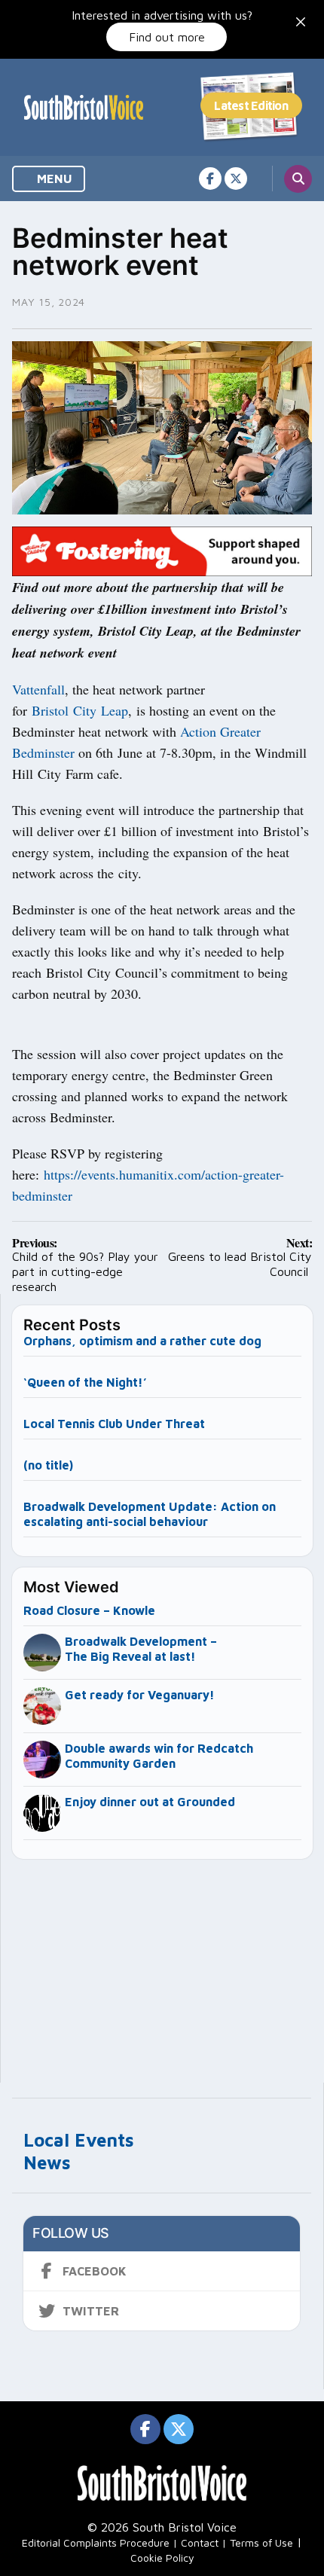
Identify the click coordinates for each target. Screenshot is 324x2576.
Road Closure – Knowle (89, 1610)
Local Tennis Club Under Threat (116, 1424)
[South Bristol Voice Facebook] (210, 179)
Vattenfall (38, 689)
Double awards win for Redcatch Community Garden (159, 1756)
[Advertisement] (163, 1964)
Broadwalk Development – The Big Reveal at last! (141, 1649)
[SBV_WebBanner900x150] (162, 550)
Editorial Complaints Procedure (96, 2542)
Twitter (91, 2311)
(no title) (48, 1465)
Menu (53, 179)
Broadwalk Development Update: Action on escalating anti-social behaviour (150, 1514)
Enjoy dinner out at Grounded (150, 1802)
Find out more (167, 37)
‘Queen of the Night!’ (85, 1382)
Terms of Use (261, 2542)
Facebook (95, 2271)
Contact (200, 2542)
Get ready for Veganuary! (140, 1695)
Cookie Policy (162, 2558)
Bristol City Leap (80, 710)
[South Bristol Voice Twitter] (236, 179)
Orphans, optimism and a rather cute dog (142, 1341)
